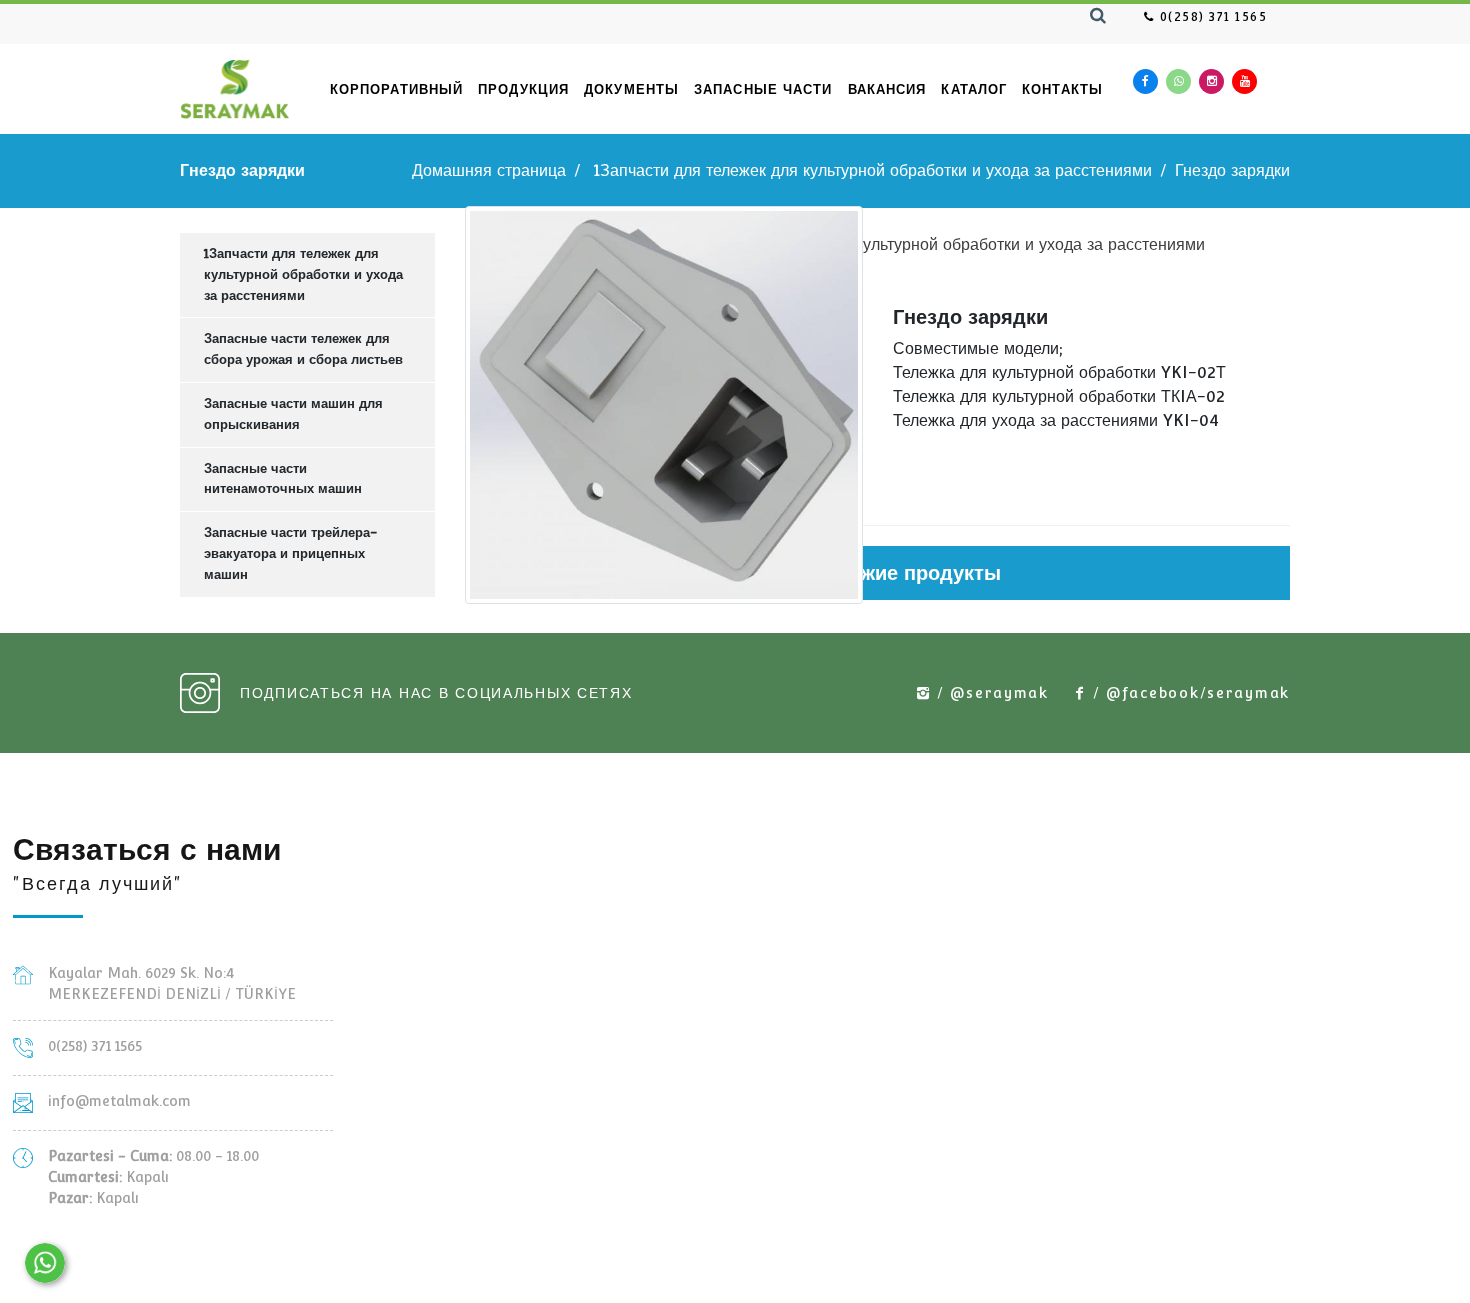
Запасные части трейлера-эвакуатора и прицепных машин (290, 553)
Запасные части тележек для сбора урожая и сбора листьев (303, 349)
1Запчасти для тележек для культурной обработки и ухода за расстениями (873, 170)
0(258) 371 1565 (1211, 17)
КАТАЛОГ (974, 89)
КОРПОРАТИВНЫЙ (396, 89)
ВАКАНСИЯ (887, 89)
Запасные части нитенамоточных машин (283, 479)
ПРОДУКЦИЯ (523, 89)
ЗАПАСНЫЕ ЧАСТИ (763, 89)
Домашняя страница (489, 170)
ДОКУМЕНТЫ (631, 89)
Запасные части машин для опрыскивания (293, 414)
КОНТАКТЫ (1062, 89)
